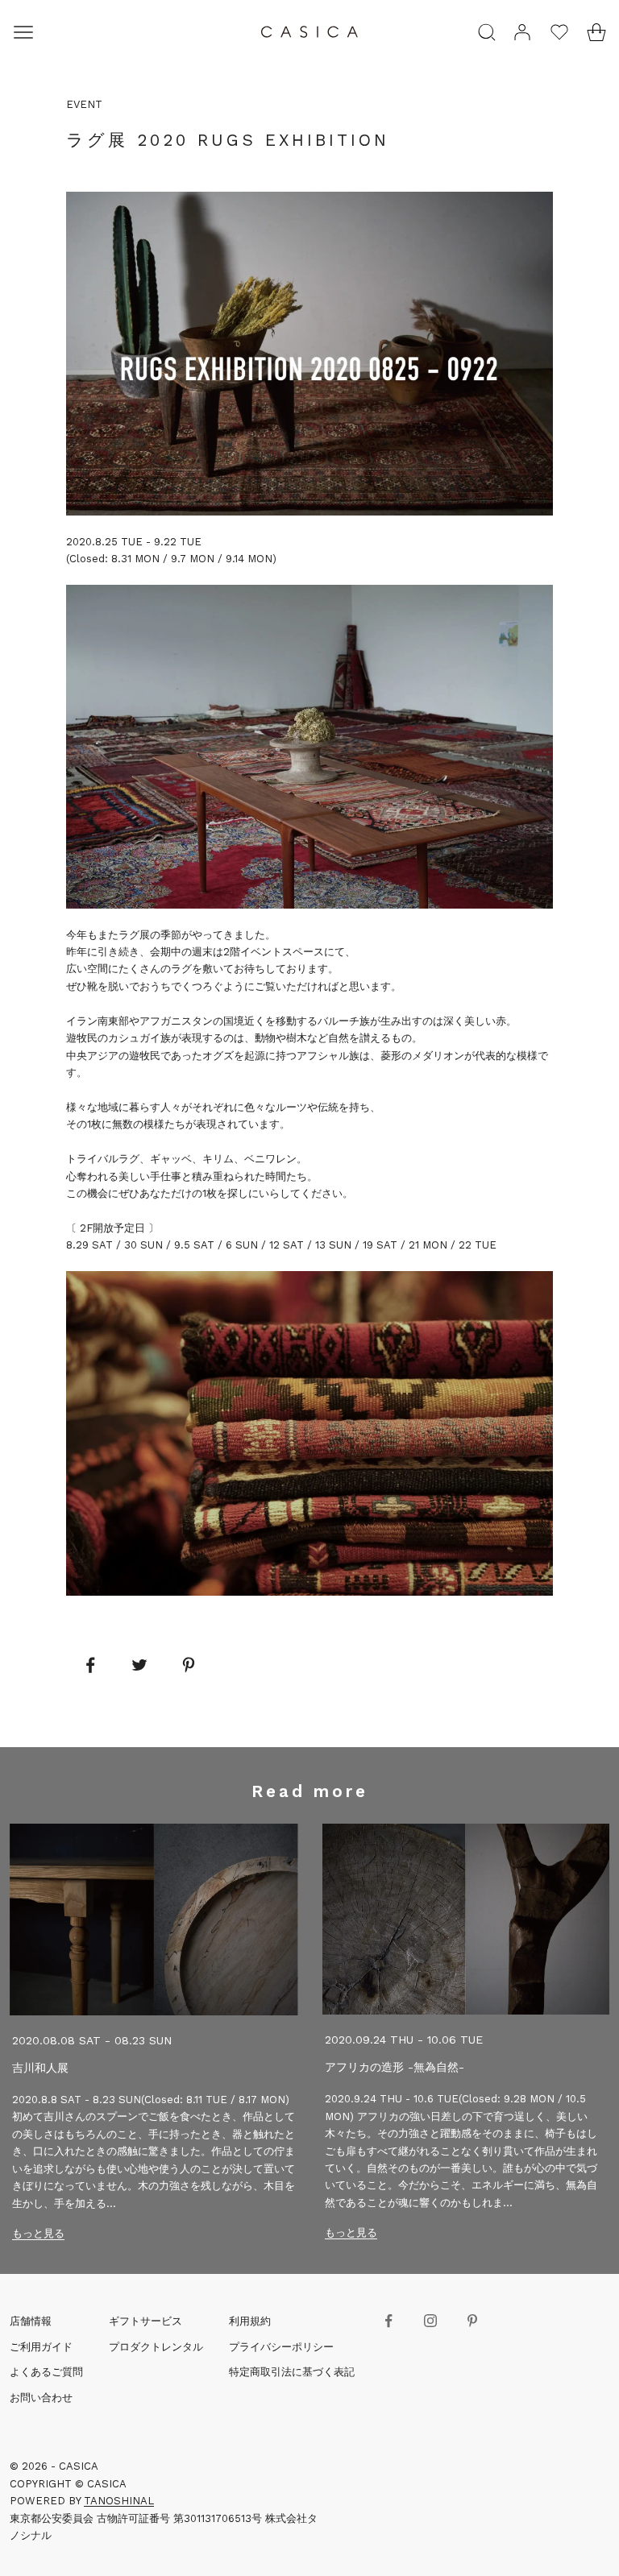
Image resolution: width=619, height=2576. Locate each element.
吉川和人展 (40, 2068)
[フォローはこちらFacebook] (388, 2321)
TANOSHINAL (119, 2501)
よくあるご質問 (46, 2372)
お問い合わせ (41, 2398)
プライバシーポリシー (281, 2347)
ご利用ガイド (41, 2347)
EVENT (84, 104)
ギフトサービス (145, 2321)
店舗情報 (31, 2321)
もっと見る (38, 2233)
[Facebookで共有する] (90, 1665)
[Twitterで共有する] (139, 1665)
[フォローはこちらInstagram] (430, 2321)
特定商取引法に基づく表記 (292, 2372)
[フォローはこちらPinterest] (472, 2321)
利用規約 (250, 2321)
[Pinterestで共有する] (189, 1665)
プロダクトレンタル (156, 2347)
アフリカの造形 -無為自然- (395, 2067)
